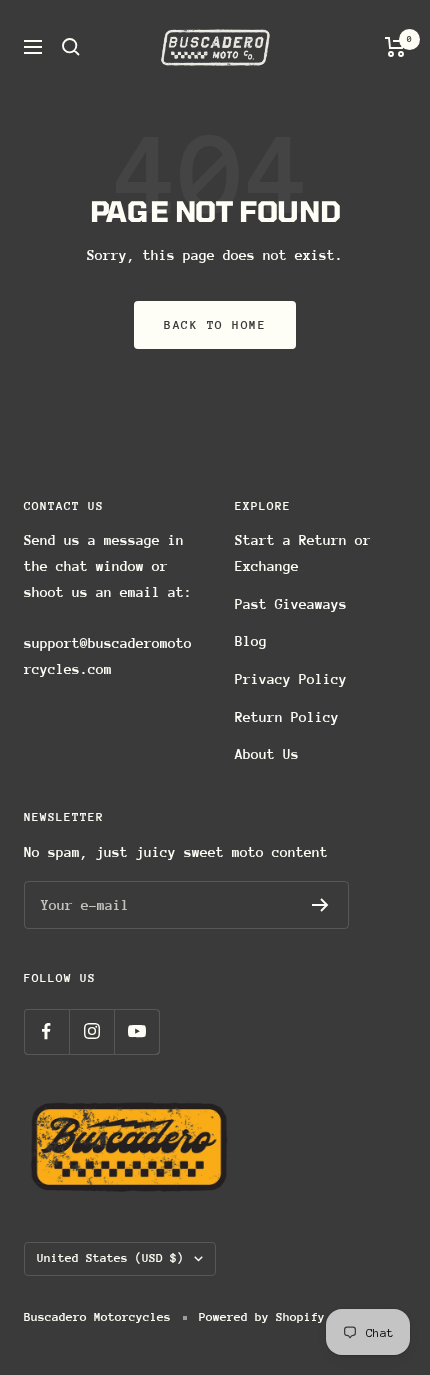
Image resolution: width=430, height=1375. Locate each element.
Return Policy (287, 717)
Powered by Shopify (262, 1317)
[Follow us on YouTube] (136, 1031)
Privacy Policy (291, 679)
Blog (251, 641)
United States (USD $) (110, 1258)
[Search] (71, 47)
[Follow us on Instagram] (91, 1031)
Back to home (215, 325)
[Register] (320, 905)
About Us (267, 754)
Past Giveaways (291, 604)
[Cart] (395, 47)
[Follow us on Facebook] (46, 1031)
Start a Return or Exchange (303, 553)
